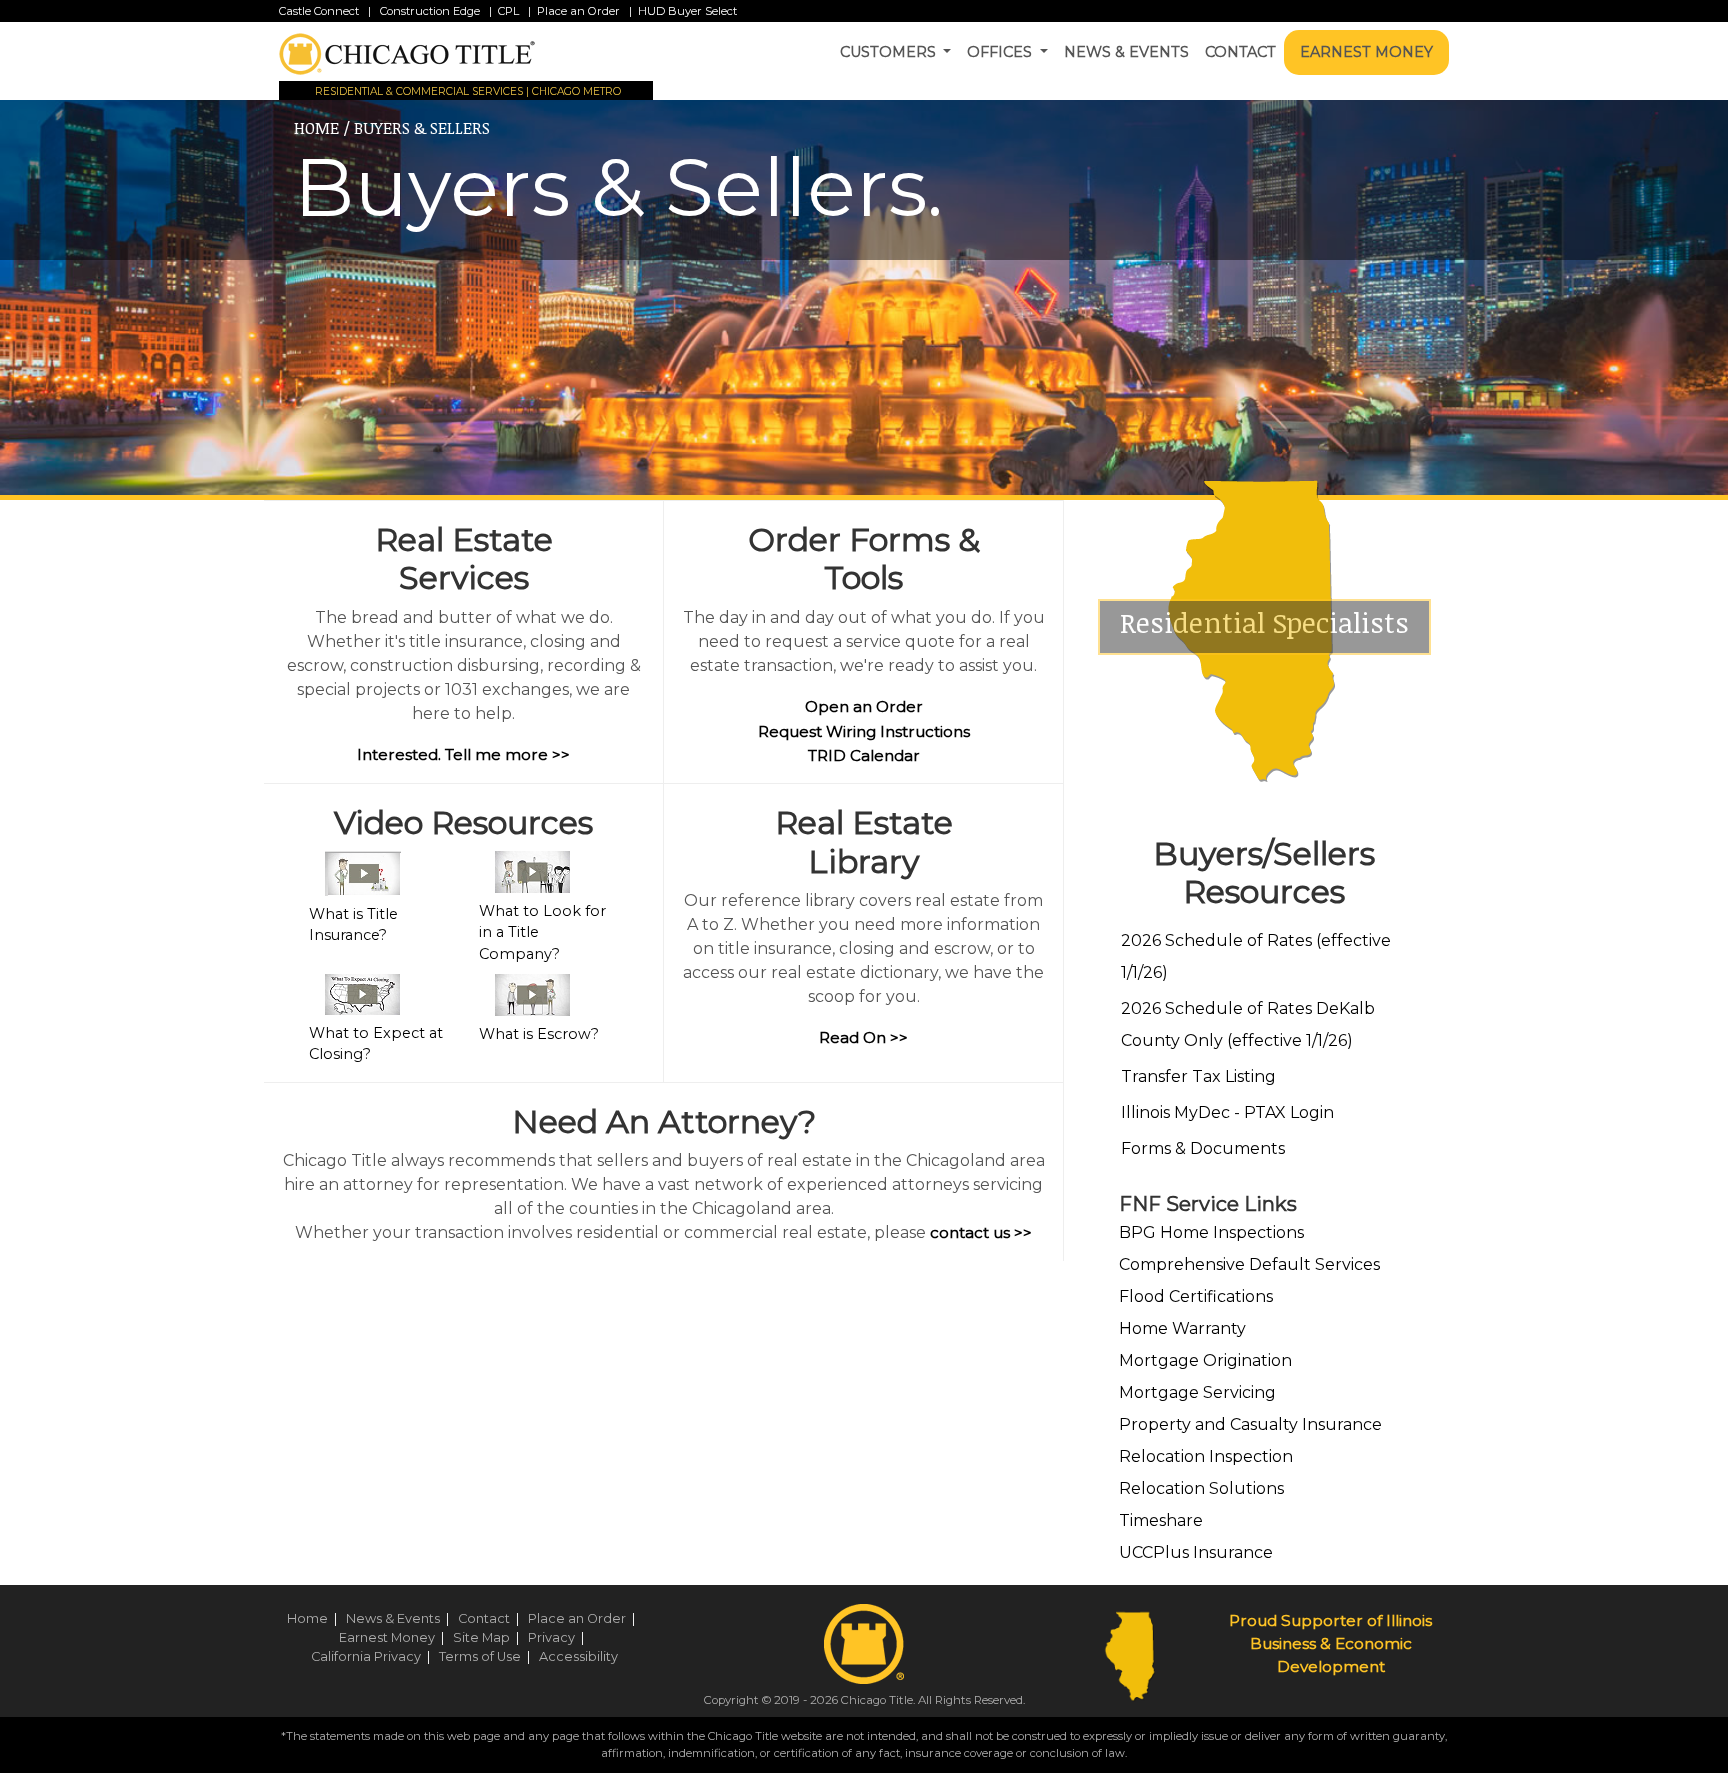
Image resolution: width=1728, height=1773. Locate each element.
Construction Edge (428, 11)
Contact (1240, 52)
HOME (316, 128)
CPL (508, 11)
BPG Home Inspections (1211, 1232)
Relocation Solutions (1201, 1488)
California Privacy (373, 1656)
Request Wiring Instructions (864, 731)
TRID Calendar (864, 755)
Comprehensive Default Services (1249, 1264)
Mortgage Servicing (1197, 1392)
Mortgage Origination (1205, 1360)
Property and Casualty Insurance (1250, 1424)
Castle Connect (319, 11)
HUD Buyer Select (687, 11)
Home (315, 1618)
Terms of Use (487, 1656)
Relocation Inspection (1206, 1456)
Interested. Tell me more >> (463, 754)
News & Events (1126, 52)
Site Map (489, 1637)
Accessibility (578, 1656)
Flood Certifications (1196, 1296)
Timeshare (1161, 1520)
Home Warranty (1182, 1328)
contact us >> (981, 1232)
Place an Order (578, 11)
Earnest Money (1366, 52)
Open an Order (864, 706)
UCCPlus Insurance (1196, 1552)
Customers (890, 52)
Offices (1001, 52)
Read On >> (863, 1037)
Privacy (559, 1637)
